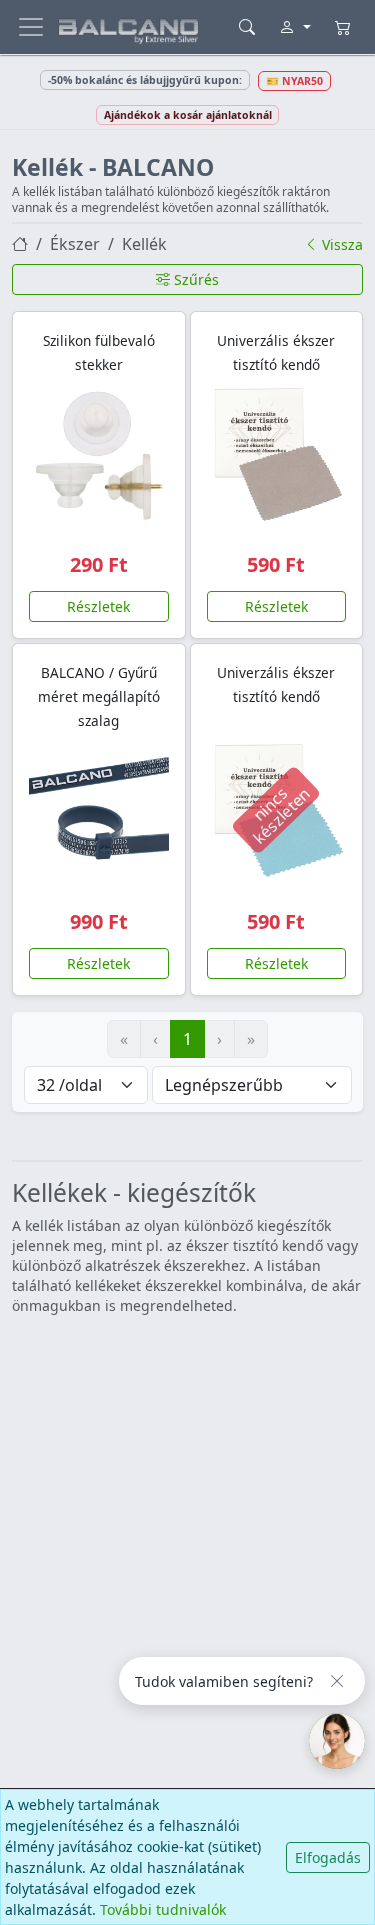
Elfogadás (328, 1857)
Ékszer (75, 244)
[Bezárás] (337, 1681)
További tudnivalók (163, 1909)
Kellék (144, 244)
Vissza (340, 244)
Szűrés (194, 279)
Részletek (98, 606)
